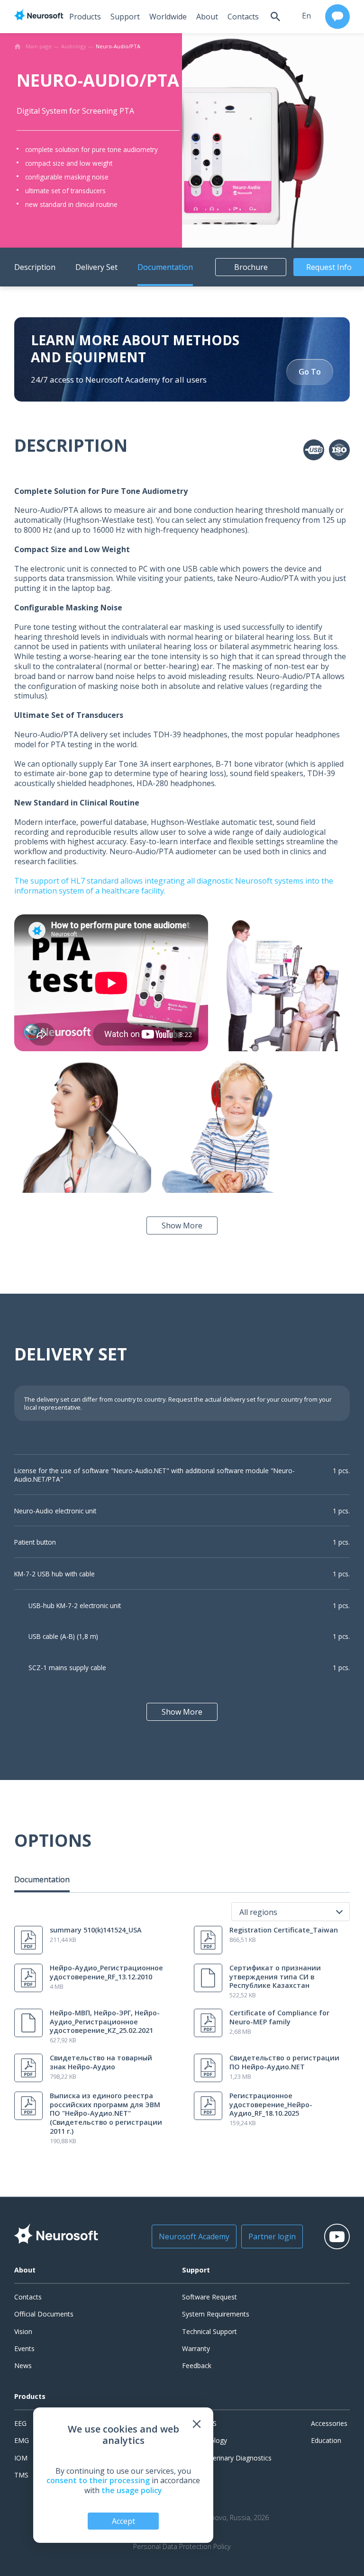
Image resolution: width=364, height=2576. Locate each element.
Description (35, 267)
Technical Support (209, 2331)
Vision (23, 2331)
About (207, 17)
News (23, 2366)
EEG (20, 2423)
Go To (310, 372)
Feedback (197, 2366)
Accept (123, 2521)
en (306, 16)
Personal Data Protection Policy (182, 2547)
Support (125, 17)
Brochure (251, 267)
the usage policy (132, 2490)
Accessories (329, 2423)
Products (85, 17)
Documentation (165, 267)
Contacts (243, 17)
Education (326, 2440)
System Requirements (216, 2314)
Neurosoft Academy (194, 2236)
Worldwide (168, 17)
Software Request (209, 2297)
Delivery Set (96, 267)
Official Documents (44, 2314)
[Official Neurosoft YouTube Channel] (337, 2236)
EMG (22, 2440)
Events (24, 2348)
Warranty (196, 2348)
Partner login (272, 2236)
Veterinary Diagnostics (237, 2458)
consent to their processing (98, 2480)
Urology (215, 2440)
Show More (182, 1225)
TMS (21, 2475)
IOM (21, 2458)
